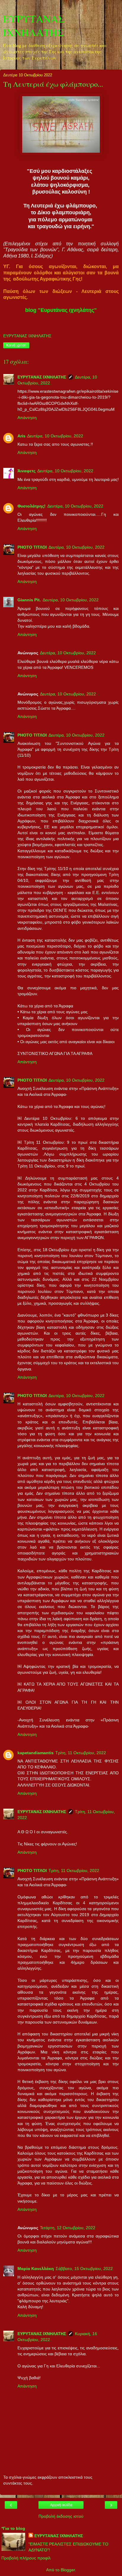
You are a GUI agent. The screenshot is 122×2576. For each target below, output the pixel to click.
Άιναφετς (27, 471)
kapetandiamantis (36, 1753)
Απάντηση (27, 418)
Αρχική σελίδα (61, 2505)
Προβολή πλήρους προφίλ (26, 2558)
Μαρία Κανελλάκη (36, 2269)
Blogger (68, 2570)
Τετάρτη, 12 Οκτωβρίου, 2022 (68, 2228)
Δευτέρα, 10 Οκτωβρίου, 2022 (55, 436)
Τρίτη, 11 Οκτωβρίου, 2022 (81, 1753)
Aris (21, 436)
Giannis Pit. (29, 600)
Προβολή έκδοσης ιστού (61, 2516)
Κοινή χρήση (16, 345)
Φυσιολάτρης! (32, 506)
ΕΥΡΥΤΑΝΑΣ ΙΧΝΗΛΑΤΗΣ (34, 25)
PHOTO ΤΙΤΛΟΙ (32, 547)
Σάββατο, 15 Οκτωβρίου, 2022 (84, 2269)
